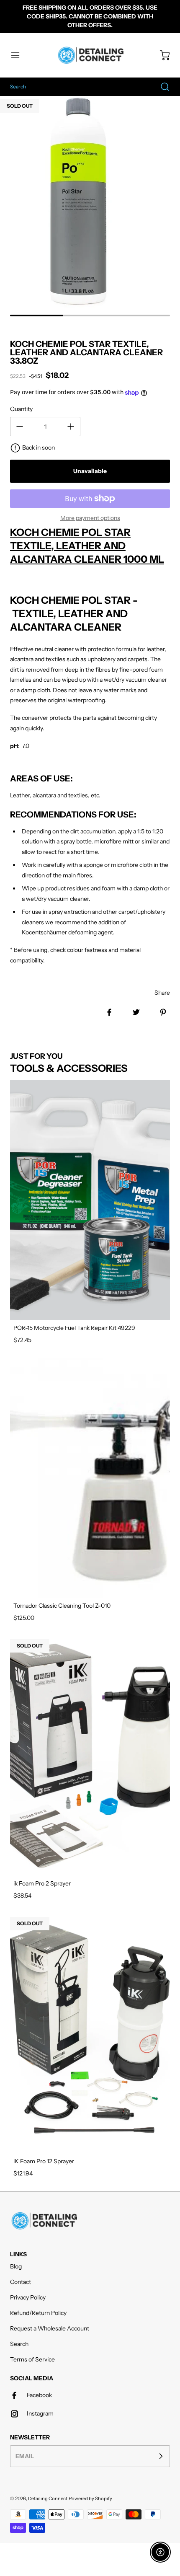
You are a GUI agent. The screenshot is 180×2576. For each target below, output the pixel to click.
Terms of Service (32, 2359)
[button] (19, 55)
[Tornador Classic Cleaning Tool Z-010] (90, 1478)
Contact (21, 2282)
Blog (16, 2266)
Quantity (21, 409)
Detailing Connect (48, 2498)
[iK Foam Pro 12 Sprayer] (90, 2034)
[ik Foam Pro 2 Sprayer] (90, 1756)
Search (19, 2344)
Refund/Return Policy (38, 2313)
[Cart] (161, 55)
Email (25, 2456)
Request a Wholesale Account (50, 2328)
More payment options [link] (90, 518)
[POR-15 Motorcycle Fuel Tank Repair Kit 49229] (90, 1200)
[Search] (161, 87)
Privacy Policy (28, 2297)
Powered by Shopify (90, 2498)
